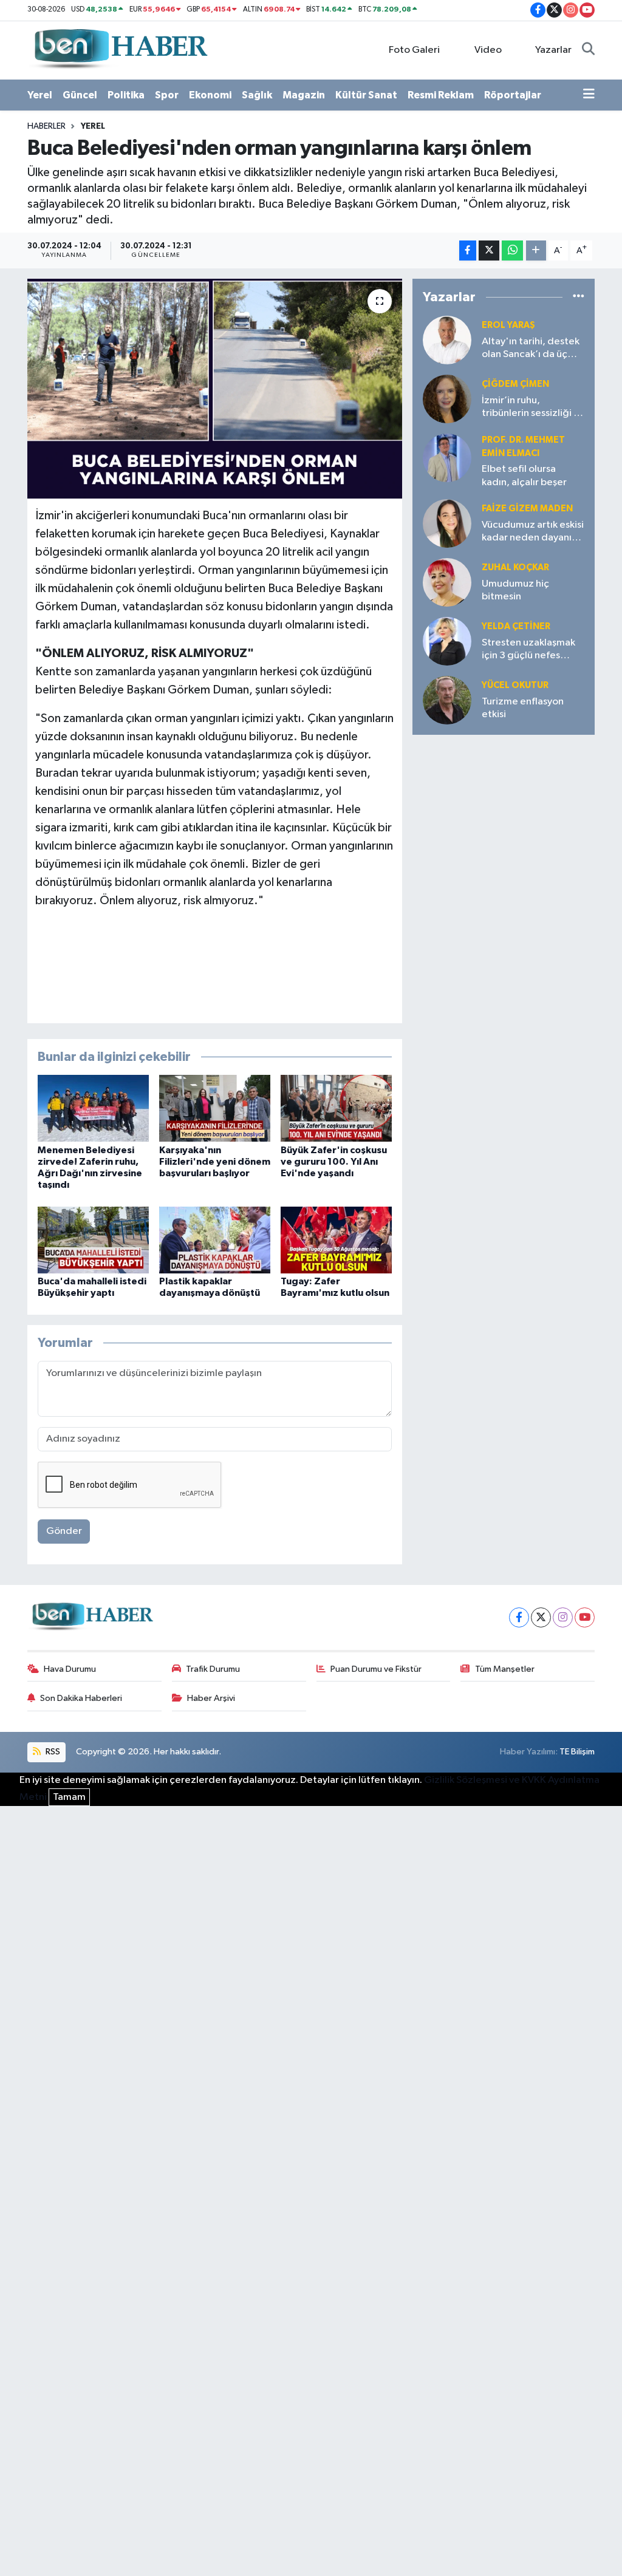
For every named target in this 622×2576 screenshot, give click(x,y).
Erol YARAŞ (508, 325)
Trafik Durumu (213, 1669)
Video (488, 50)
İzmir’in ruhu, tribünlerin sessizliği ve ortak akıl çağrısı (533, 408)
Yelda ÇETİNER (516, 626)
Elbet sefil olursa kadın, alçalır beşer (524, 475)
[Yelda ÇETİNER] (447, 641)
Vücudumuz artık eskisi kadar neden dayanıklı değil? (533, 532)
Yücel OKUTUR (515, 685)
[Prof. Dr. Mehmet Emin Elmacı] (447, 458)
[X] (541, 1617)
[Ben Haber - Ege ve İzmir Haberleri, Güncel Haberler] (120, 49)
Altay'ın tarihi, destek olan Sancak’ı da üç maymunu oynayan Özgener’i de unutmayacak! (531, 349)
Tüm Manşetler (505, 1669)
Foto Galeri (414, 50)
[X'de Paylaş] (489, 250)
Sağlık (257, 95)
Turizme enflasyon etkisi (523, 708)
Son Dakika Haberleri (81, 1698)
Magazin (304, 95)
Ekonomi (210, 95)
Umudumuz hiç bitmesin (515, 590)
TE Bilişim (577, 1752)
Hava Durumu (70, 1669)
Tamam (69, 1797)
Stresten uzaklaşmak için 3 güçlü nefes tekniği (528, 650)
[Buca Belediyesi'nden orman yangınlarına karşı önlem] (215, 389)
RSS (52, 1752)
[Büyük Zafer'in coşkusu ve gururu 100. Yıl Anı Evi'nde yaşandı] (336, 1108)
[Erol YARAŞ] (447, 340)
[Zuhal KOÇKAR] (447, 582)
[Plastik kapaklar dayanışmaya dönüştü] (215, 1240)
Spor (167, 95)
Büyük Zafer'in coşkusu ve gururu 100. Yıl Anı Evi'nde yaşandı (334, 1162)
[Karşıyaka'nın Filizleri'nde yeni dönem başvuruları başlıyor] (215, 1108)
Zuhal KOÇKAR (515, 567)
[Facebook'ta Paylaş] (468, 250)
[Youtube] (585, 1617)
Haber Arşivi (211, 1698)
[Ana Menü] (589, 95)
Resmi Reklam (441, 95)
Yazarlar (553, 50)
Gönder (64, 1531)
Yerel (40, 95)
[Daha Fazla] (536, 250)
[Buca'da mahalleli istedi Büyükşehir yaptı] (93, 1240)
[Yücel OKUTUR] (447, 700)
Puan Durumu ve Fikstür (376, 1669)
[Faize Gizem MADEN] (447, 523)
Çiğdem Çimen (515, 384)
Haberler (46, 126)
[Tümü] (579, 297)
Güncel (80, 95)
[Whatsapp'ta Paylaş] (512, 250)
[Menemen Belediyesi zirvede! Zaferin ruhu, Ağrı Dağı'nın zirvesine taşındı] (93, 1108)
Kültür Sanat (366, 95)
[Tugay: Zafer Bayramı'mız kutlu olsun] (336, 1240)
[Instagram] (563, 1617)
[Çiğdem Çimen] (447, 399)
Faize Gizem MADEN (527, 509)
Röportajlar (513, 95)
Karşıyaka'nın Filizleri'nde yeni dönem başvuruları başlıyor (215, 1162)
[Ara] (588, 50)
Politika (126, 95)
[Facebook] (519, 1617)
